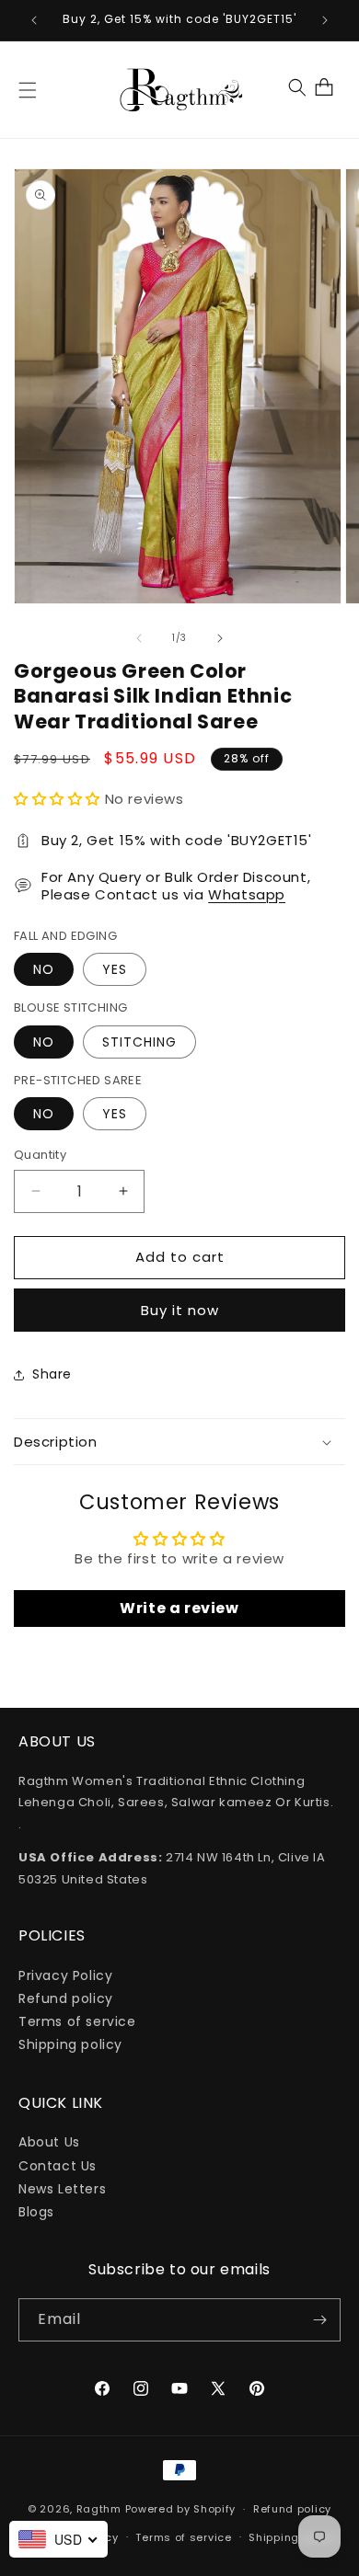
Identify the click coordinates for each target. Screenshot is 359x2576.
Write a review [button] (179, 1608)
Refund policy (66, 1998)
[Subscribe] (319, 2320)
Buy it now (180, 1310)
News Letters (62, 2189)
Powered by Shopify (181, 2509)
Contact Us (58, 2166)
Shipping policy (70, 2044)
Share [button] (52, 1374)
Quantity (40, 1155)
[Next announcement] (325, 20)
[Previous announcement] (34, 20)
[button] (28, 90)
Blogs (36, 2212)
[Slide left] (139, 638)
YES (115, 969)
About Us (49, 2142)
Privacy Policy (65, 1975)
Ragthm (99, 2509)
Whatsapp (247, 894)
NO (44, 969)
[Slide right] (220, 638)
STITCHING (139, 1042)
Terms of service (77, 2021)
